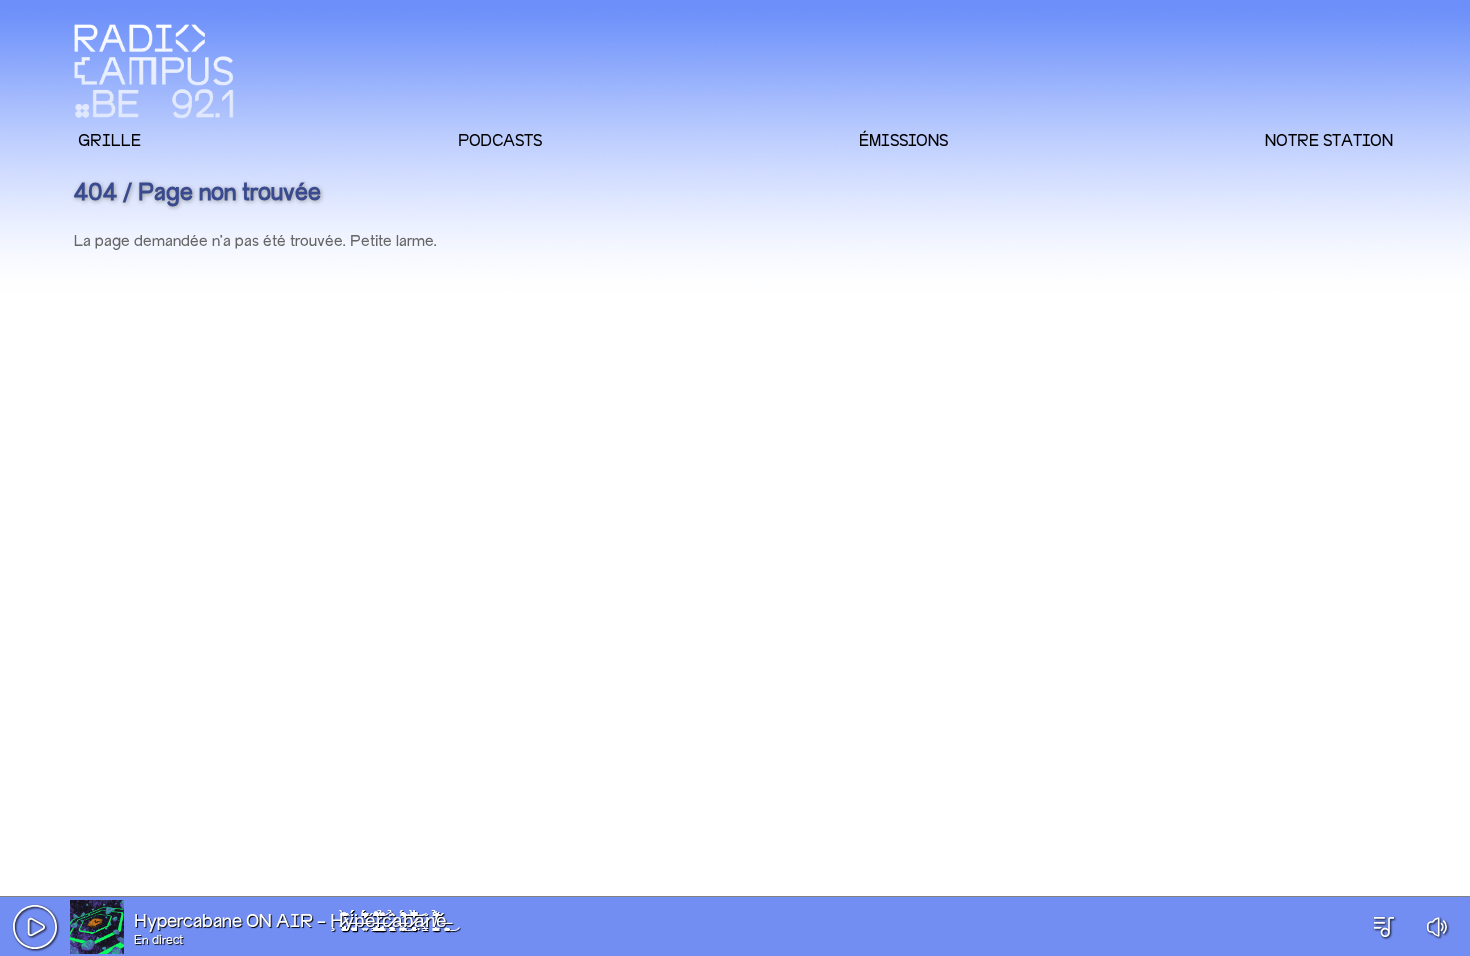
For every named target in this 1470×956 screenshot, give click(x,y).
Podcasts (500, 140)
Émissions (903, 140)
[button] (35, 927)
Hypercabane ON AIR (223, 922)
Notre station (1329, 140)
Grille (109, 140)
